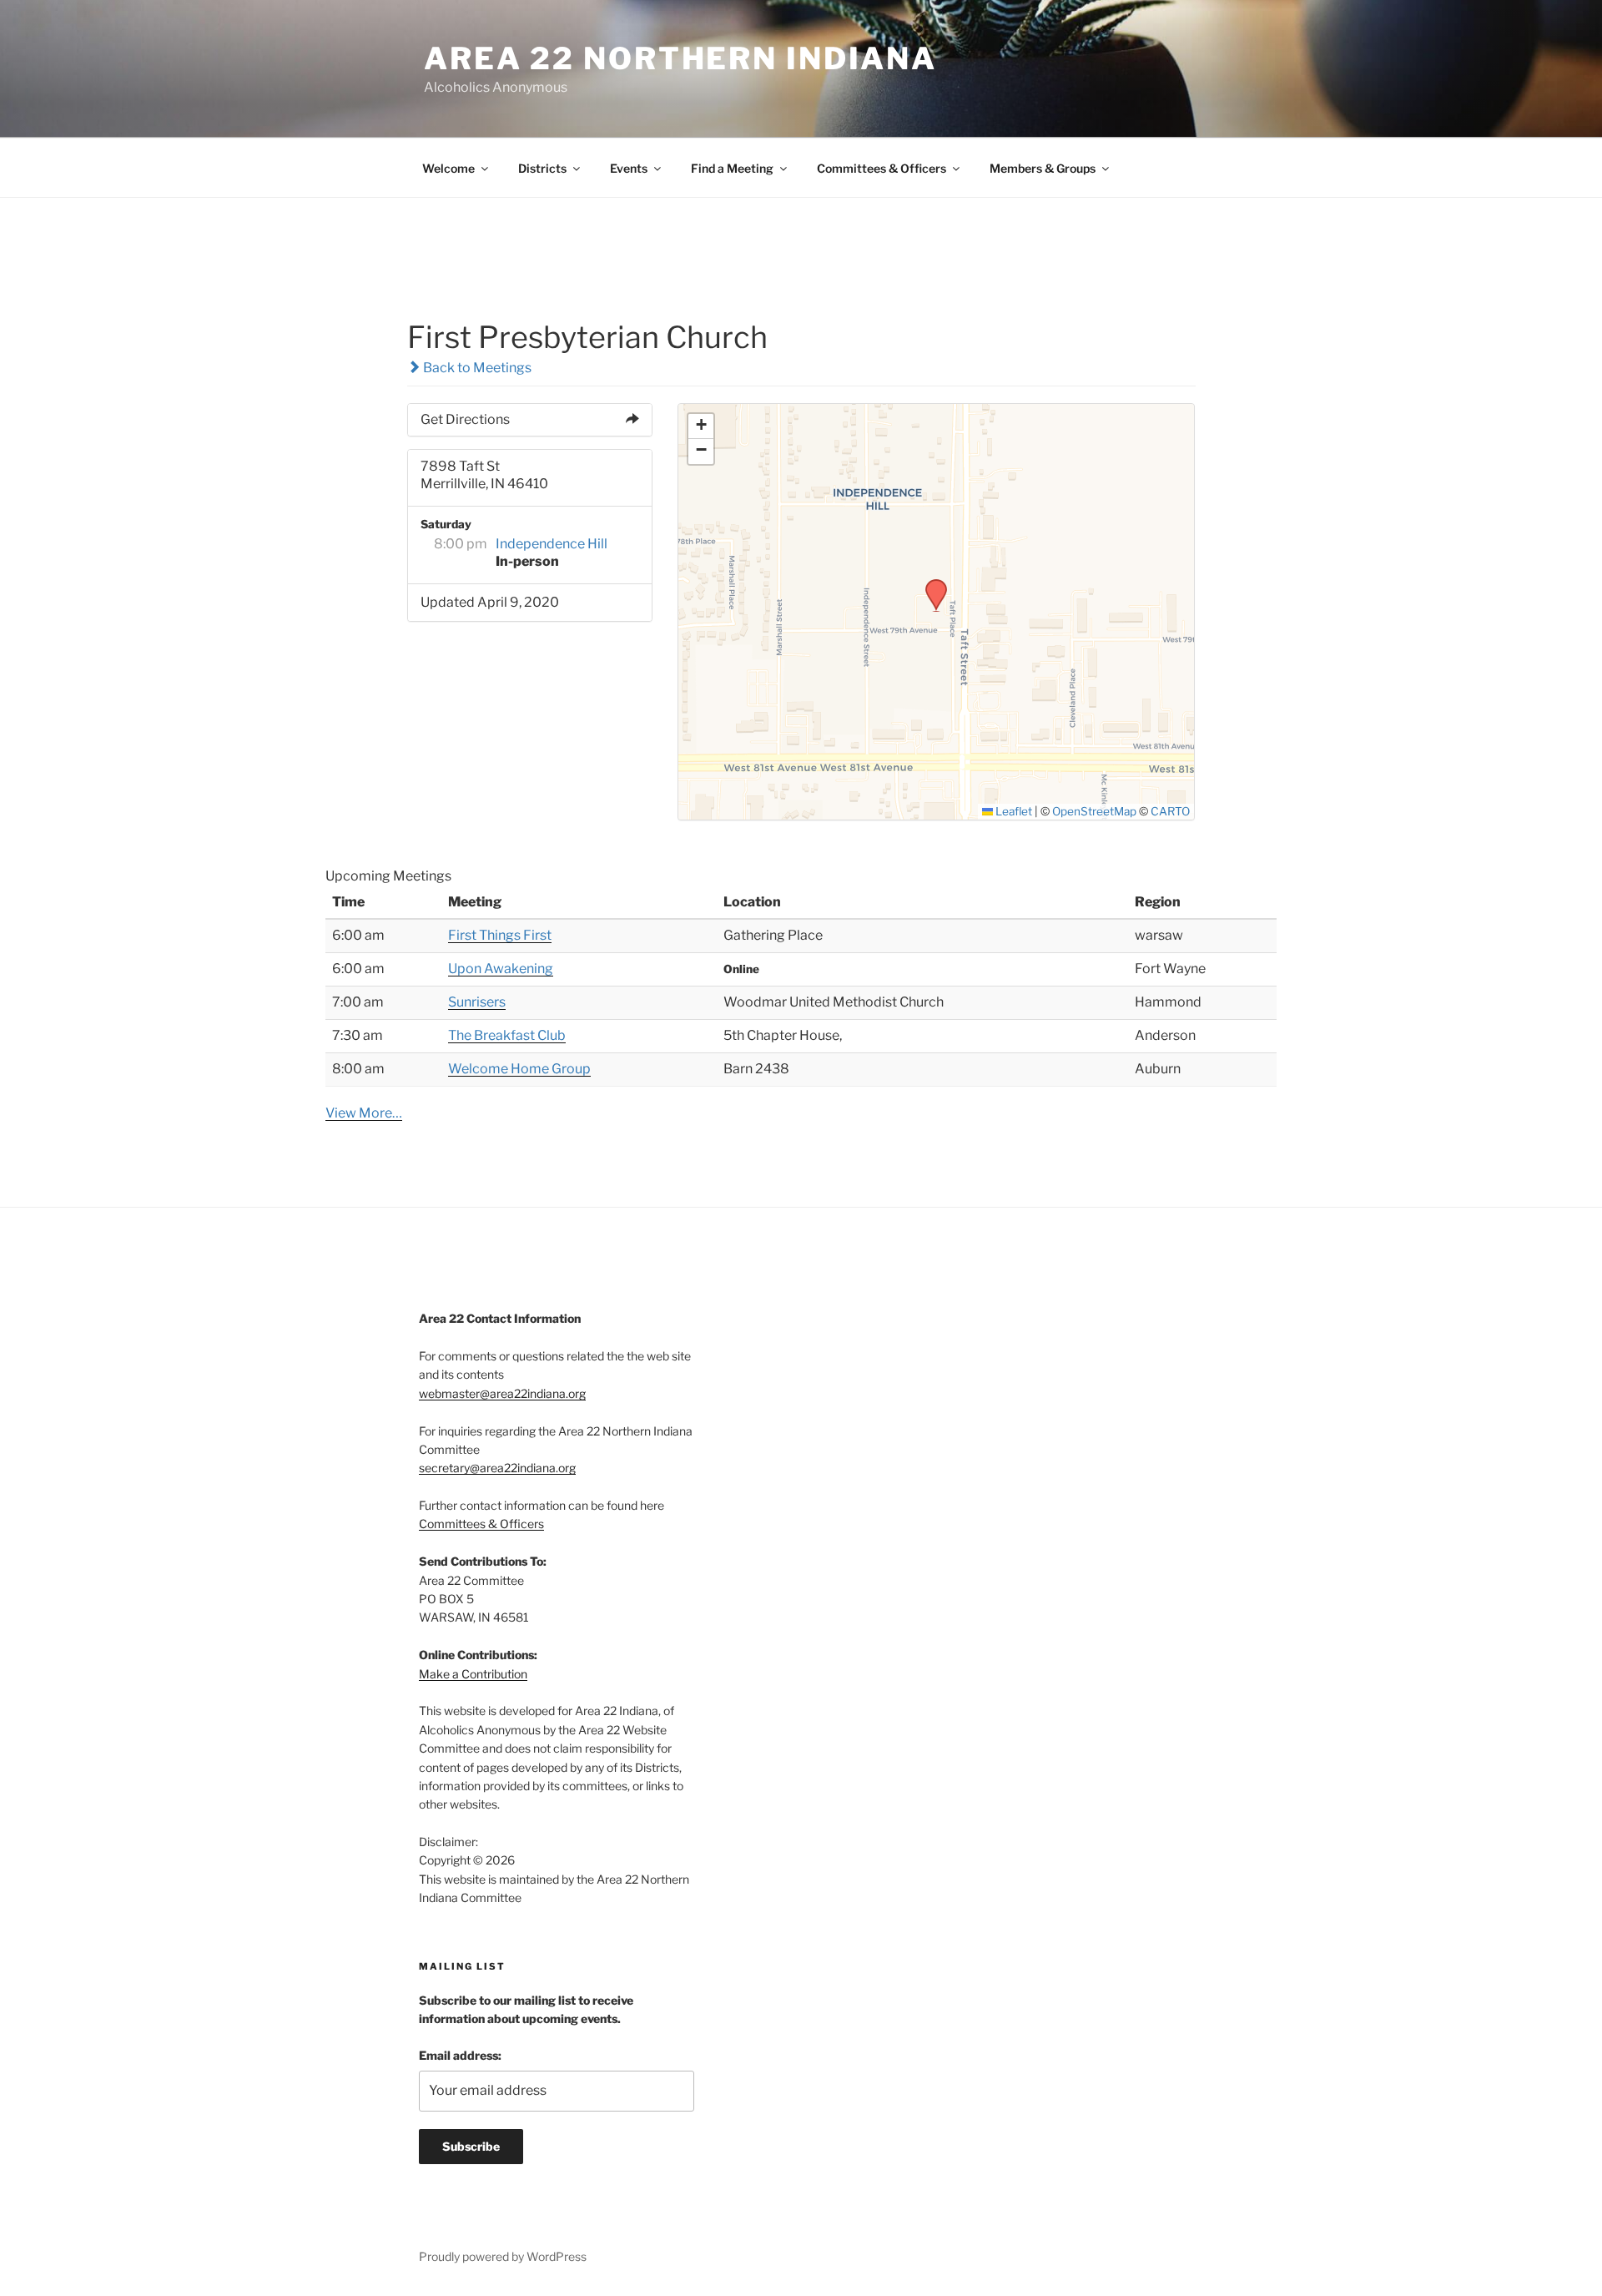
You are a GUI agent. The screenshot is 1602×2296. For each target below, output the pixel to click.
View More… (364, 1113)
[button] (930, 584)
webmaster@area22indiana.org (502, 1393)
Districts (542, 168)
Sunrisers (477, 1002)
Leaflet (1013, 811)
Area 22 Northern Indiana (680, 58)
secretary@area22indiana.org (497, 1468)
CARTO (1170, 811)
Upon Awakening (501, 969)
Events (629, 168)
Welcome (448, 168)
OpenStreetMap (1094, 811)
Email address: (460, 2055)
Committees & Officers (882, 168)
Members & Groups (1043, 168)
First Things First (500, 935)
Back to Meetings (476, 368)
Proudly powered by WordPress (503, 2256)
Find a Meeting (732, 168)
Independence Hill (552, 544)
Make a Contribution (473, 1674)
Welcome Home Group (519, 1069)
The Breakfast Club (507, 1035)
